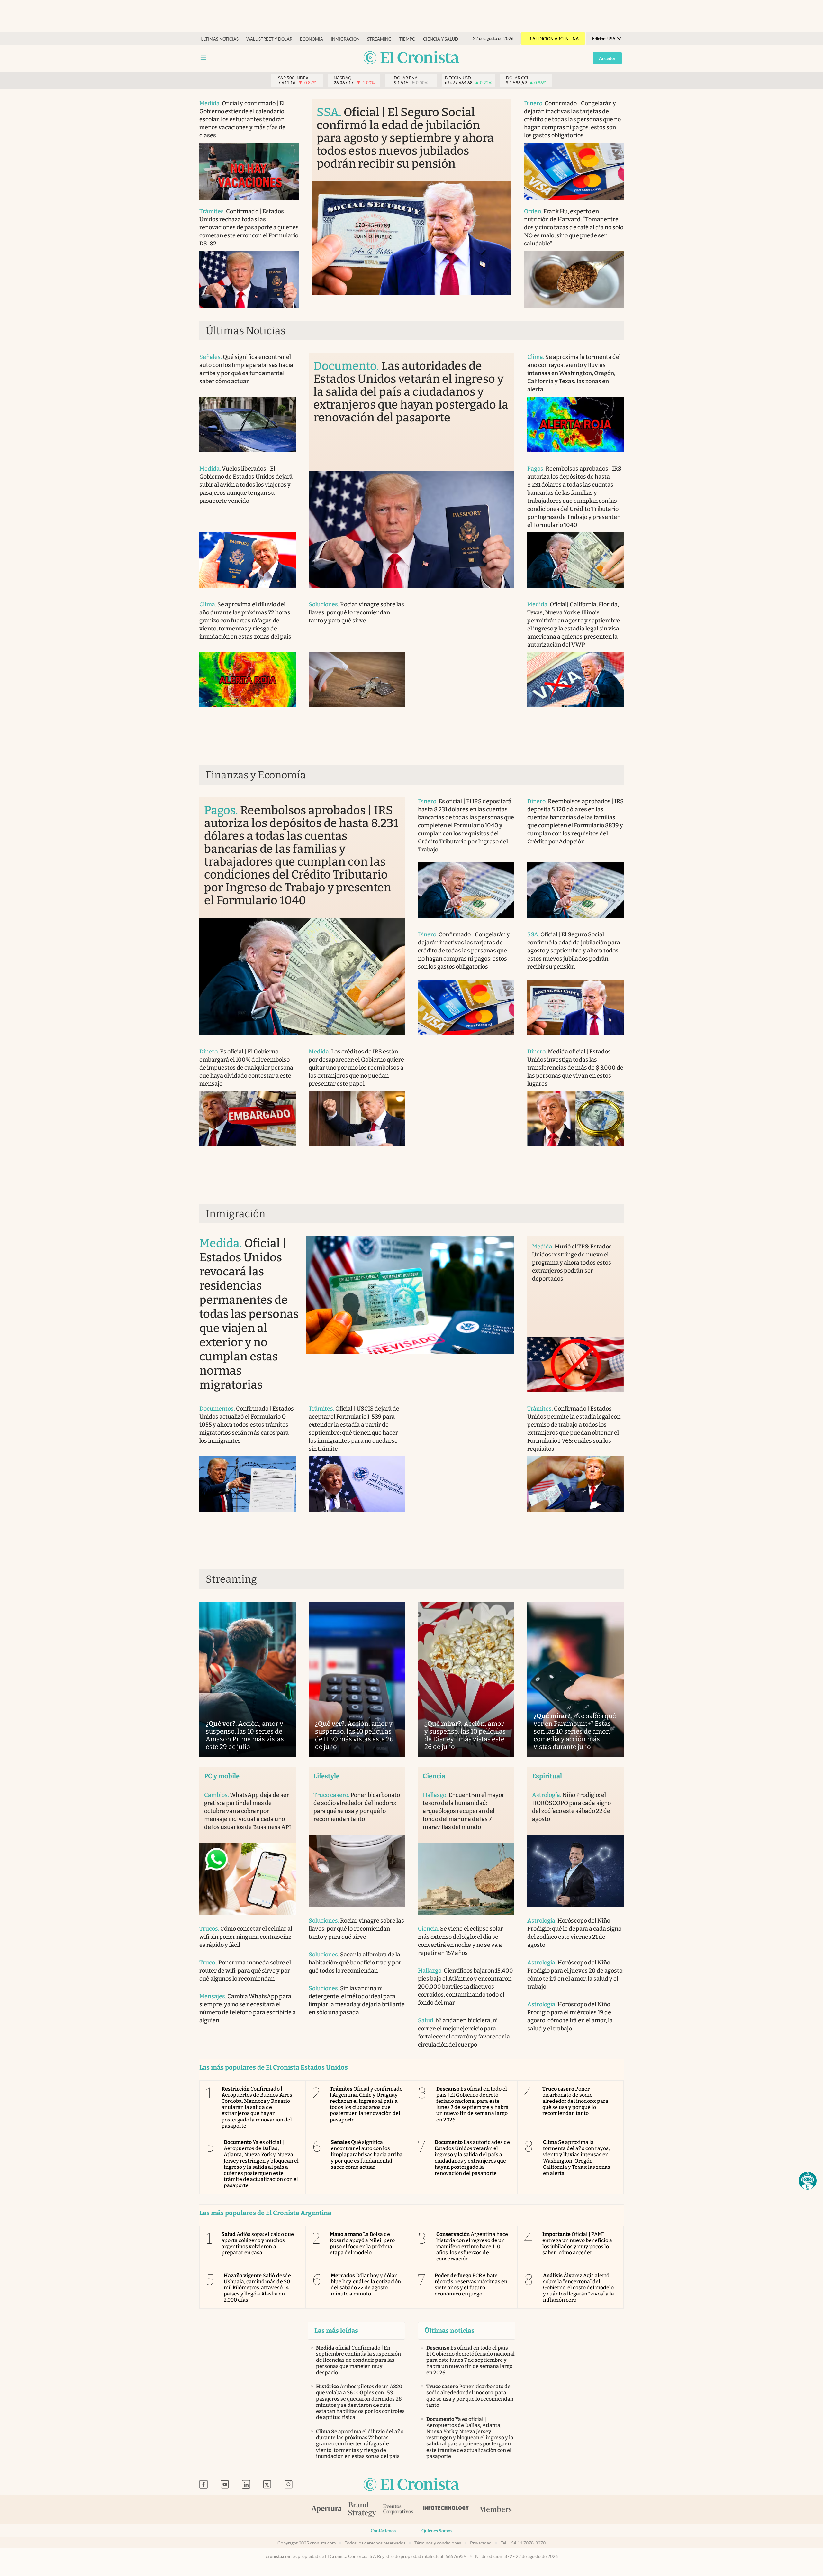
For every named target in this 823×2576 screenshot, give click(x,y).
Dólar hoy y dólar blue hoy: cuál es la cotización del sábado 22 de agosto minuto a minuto (366, 2285)
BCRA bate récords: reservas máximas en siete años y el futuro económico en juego (471, 2285)
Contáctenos (383, 2531)
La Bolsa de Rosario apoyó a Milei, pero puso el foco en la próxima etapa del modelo (362, 2244)
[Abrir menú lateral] (203, 58)
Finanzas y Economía (256, 775)
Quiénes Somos (437, 2531)
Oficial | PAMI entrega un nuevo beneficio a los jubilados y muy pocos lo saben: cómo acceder (577, 2244)
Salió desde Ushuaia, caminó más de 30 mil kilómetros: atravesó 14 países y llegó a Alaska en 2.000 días (257, 2288)
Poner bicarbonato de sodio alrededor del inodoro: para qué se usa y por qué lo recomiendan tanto (575, 2101)
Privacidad (481, 2543)
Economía (312, 39)
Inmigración (345, 39)
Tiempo (407, 39)
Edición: (604, 39)
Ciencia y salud (441, 39)
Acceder (607, 58)
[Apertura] (327, 2510)
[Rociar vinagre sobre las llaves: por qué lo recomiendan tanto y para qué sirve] (357, 680)
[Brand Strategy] (362, 2510)
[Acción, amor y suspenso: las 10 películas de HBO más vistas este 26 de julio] (357, 1679)
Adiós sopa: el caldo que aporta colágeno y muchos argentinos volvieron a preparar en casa (258, 2244)
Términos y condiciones (438, 2543)
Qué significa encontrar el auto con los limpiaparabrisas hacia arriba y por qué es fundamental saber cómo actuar (367, 2155)
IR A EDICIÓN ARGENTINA (553, 39)
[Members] (495, 2510)
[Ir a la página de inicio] (411, 58)
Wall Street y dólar (269, 39)
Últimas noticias (220, 39)
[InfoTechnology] (446, 2510)
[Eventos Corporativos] (398, 2510)
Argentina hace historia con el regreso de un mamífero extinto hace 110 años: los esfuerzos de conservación (472, 2247)
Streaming (379, 39)
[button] (808, 2181)
